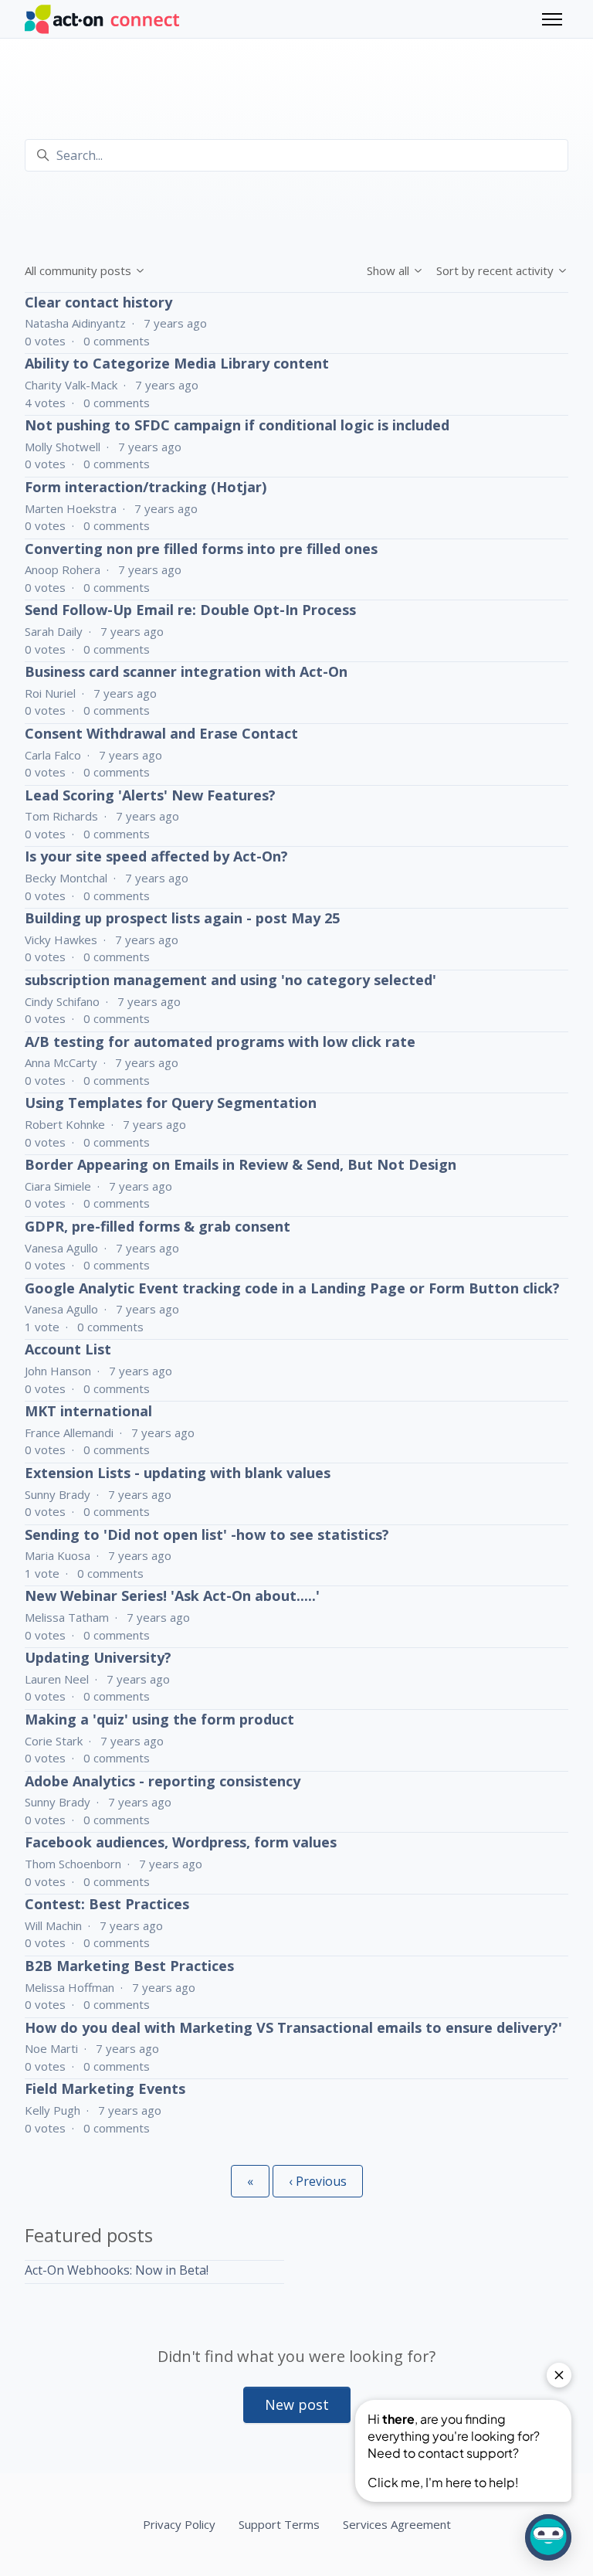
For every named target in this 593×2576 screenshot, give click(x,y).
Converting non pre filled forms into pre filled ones (201, 549)
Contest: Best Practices (107, 1904)
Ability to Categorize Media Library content (177, 363)
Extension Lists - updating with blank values (178, 1473)
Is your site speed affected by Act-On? (156, 856)
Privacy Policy (179, 2524)
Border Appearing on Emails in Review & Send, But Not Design (241, 1164)
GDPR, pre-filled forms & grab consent (158, 1226)
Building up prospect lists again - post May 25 (182, 918)
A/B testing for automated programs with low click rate (220, 1042)
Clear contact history (98, 302)
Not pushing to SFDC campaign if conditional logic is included (237, 425)
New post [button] (297, 2404)
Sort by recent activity (496, 270)
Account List (68, 1349)
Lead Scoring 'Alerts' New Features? (150, 795)
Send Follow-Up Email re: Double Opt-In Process (190, 610)
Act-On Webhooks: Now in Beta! (117, 2270)
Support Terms (279, 2524)
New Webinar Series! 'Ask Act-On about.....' (172, 1596)
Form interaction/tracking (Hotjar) (146, 487)
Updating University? (98, 1657)
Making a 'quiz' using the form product (159, 1719)
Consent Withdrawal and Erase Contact (161, 733)
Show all (390, 270)
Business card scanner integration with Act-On (186, 671)
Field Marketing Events (105, 2088)
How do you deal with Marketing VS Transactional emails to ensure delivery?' (293, 2027)
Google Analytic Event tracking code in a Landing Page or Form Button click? (292, 1288)
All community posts (80, 270)
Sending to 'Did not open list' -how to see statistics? (207, 1534)
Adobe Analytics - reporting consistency (163, 1781)
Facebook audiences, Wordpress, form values (181, 1842)
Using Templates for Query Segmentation (171, 1103)
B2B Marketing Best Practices (129, 1966)
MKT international (88, 1411)
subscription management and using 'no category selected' (230, 980)
